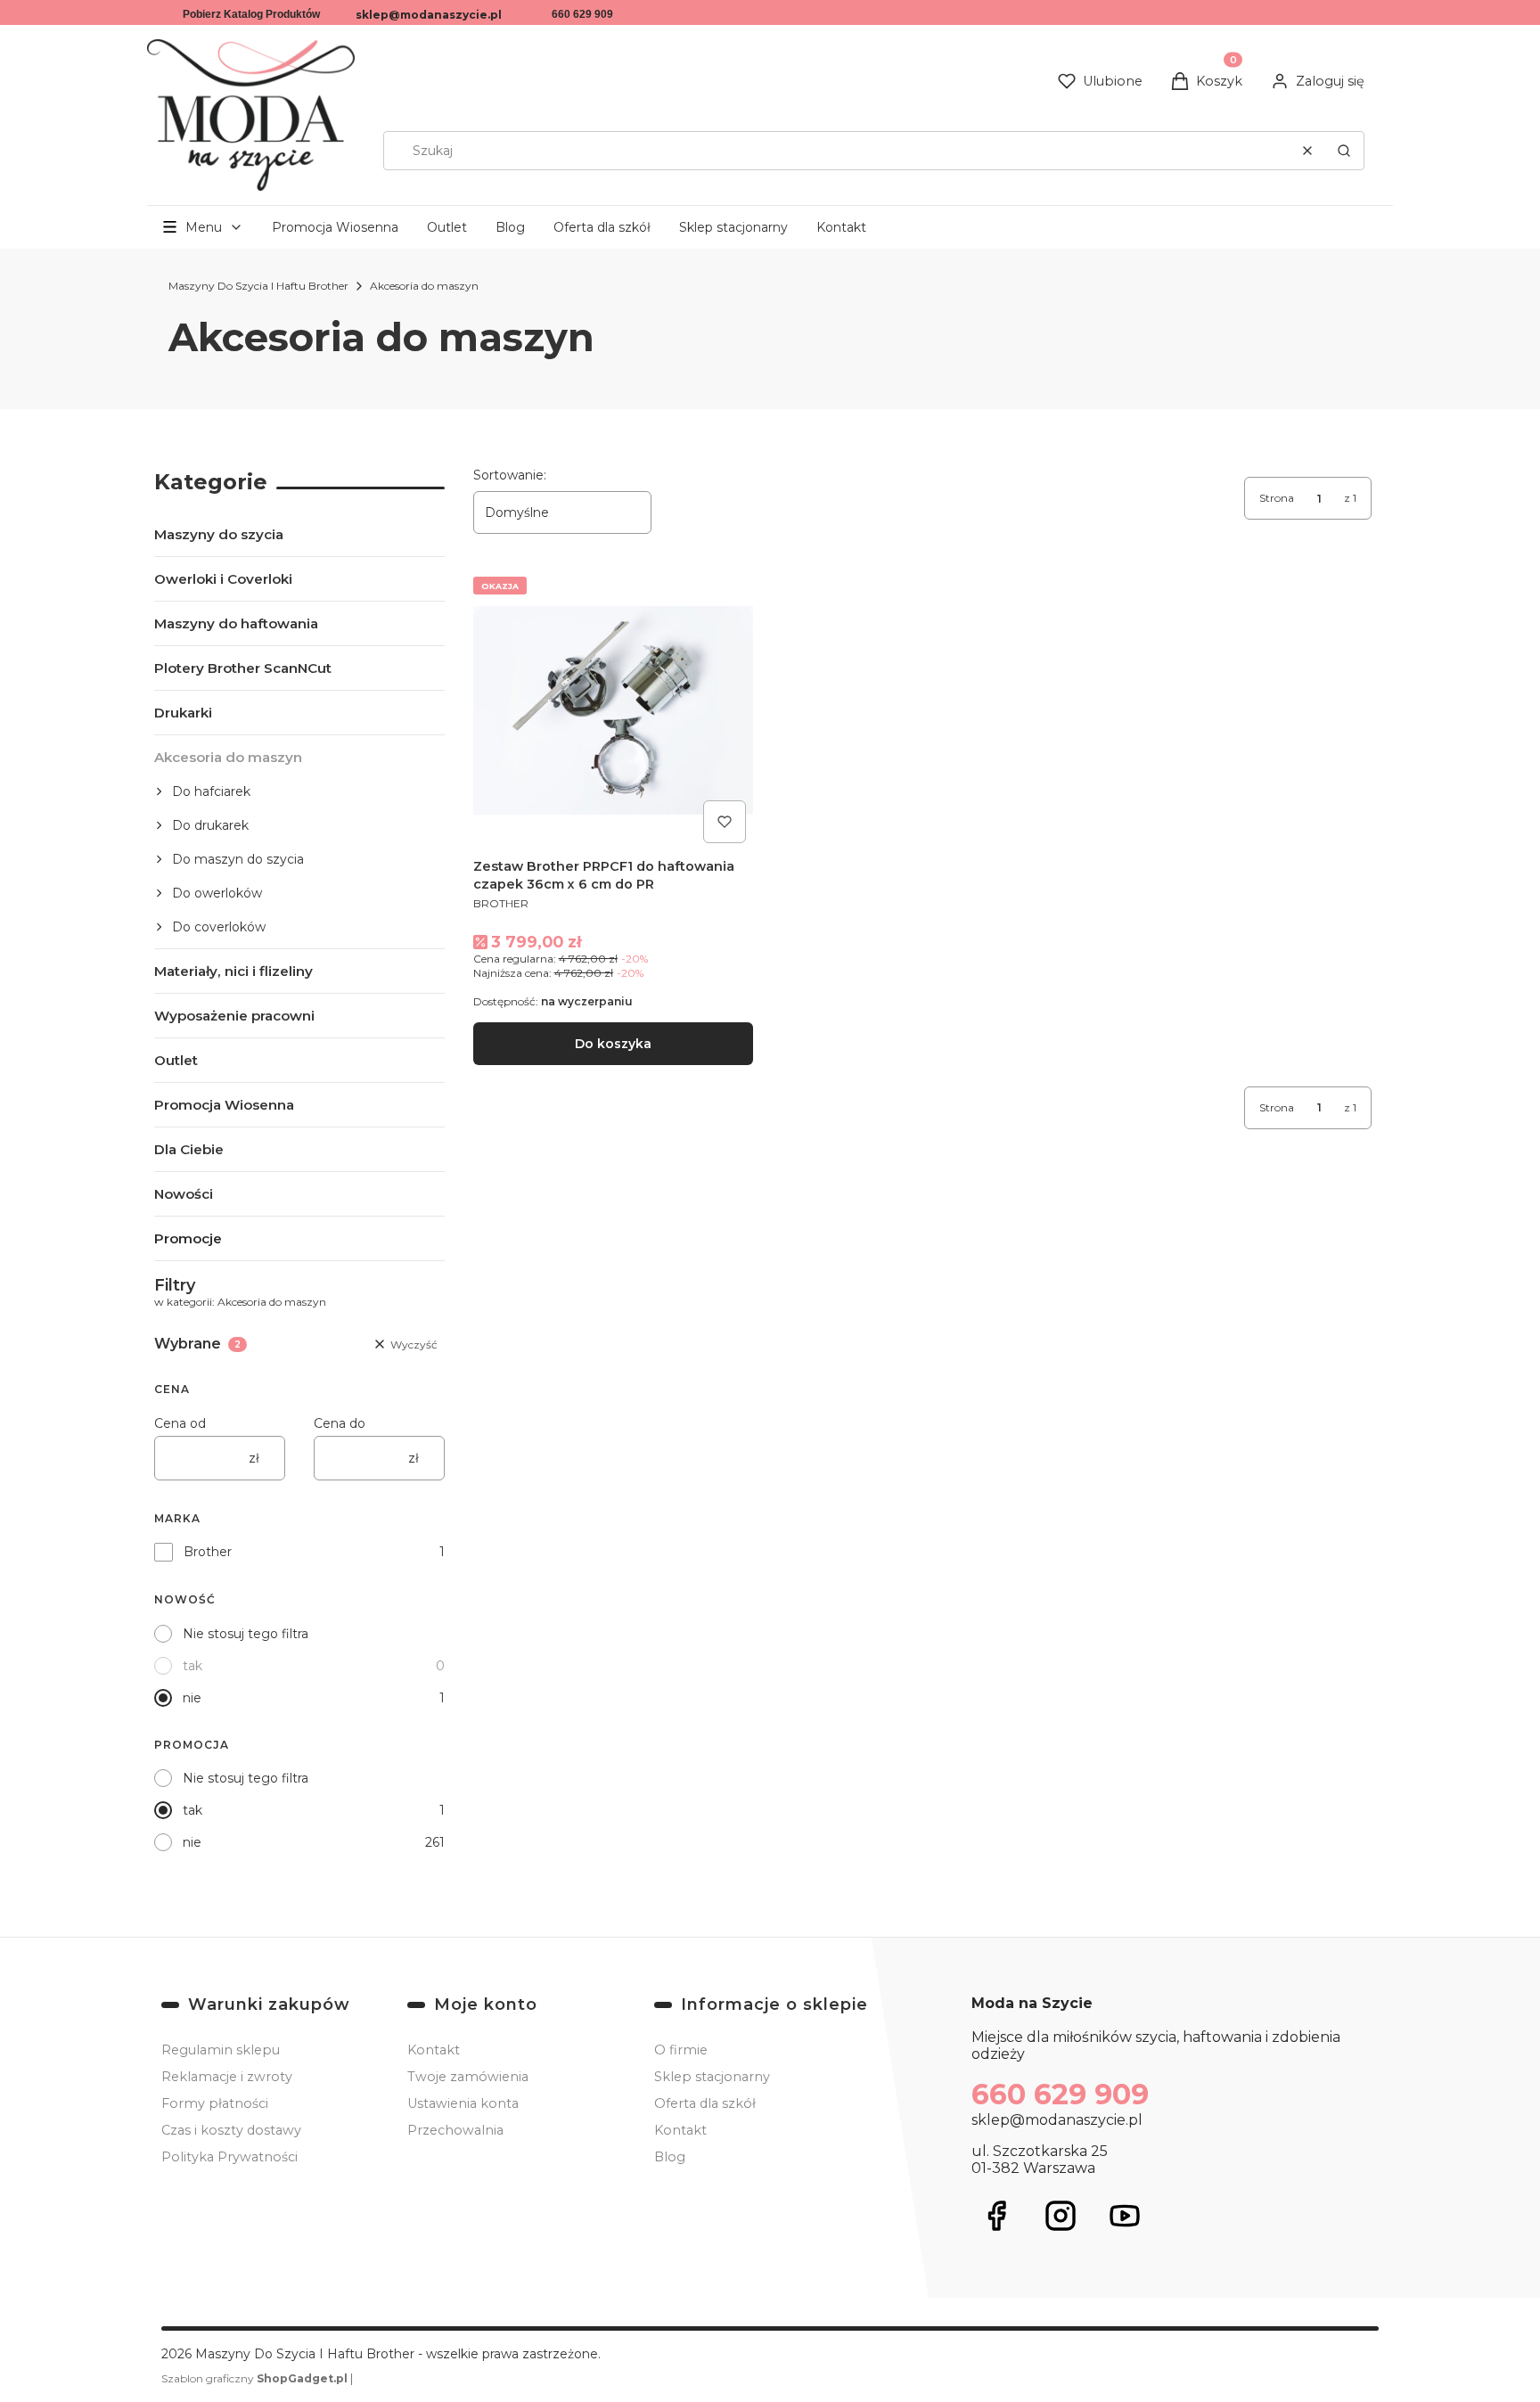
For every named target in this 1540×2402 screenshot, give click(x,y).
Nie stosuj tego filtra (246, 1634)
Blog (510, 227)
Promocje (188, 1238)
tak (192, 1666)
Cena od (180, 1423)
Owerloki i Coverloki (223, 579)
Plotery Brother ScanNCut (243, 668)
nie (192, 1698)
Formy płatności (215, 2103)
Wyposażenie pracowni (234, 1016)
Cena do (340, 1423)
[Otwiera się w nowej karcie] (996, 2216)
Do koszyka (613, 1044)
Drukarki (183, 713)
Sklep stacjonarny (733, 227)
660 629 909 (582, 14)
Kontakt (841, 227)
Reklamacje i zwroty (227, 2077)
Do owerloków (217, 893)
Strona (1277, 498)
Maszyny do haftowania (236, 623)
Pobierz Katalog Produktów (251, 14)
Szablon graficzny (254, 2378)
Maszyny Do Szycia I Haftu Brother (258, 286)
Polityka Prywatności (229, 2157)
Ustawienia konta (463, 2103)
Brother (208, 1552)
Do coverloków (219, 927)
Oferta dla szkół (602, 227)
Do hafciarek (211, 791)
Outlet (447, 227)
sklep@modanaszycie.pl (429, 15)
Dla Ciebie (189, 1149)
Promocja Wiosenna (335, 227)
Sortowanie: (510, 475)
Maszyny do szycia (219, 534)
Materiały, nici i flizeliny (233, 971)
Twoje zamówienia (468, 2077)
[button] (1344, 151)
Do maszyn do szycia (238, 859)
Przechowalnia (455, 2130)
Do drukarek (210, 825)
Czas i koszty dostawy (231, 2130)
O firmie (681, 2050)
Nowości (184, 1194)
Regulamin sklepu (221, 2050)
